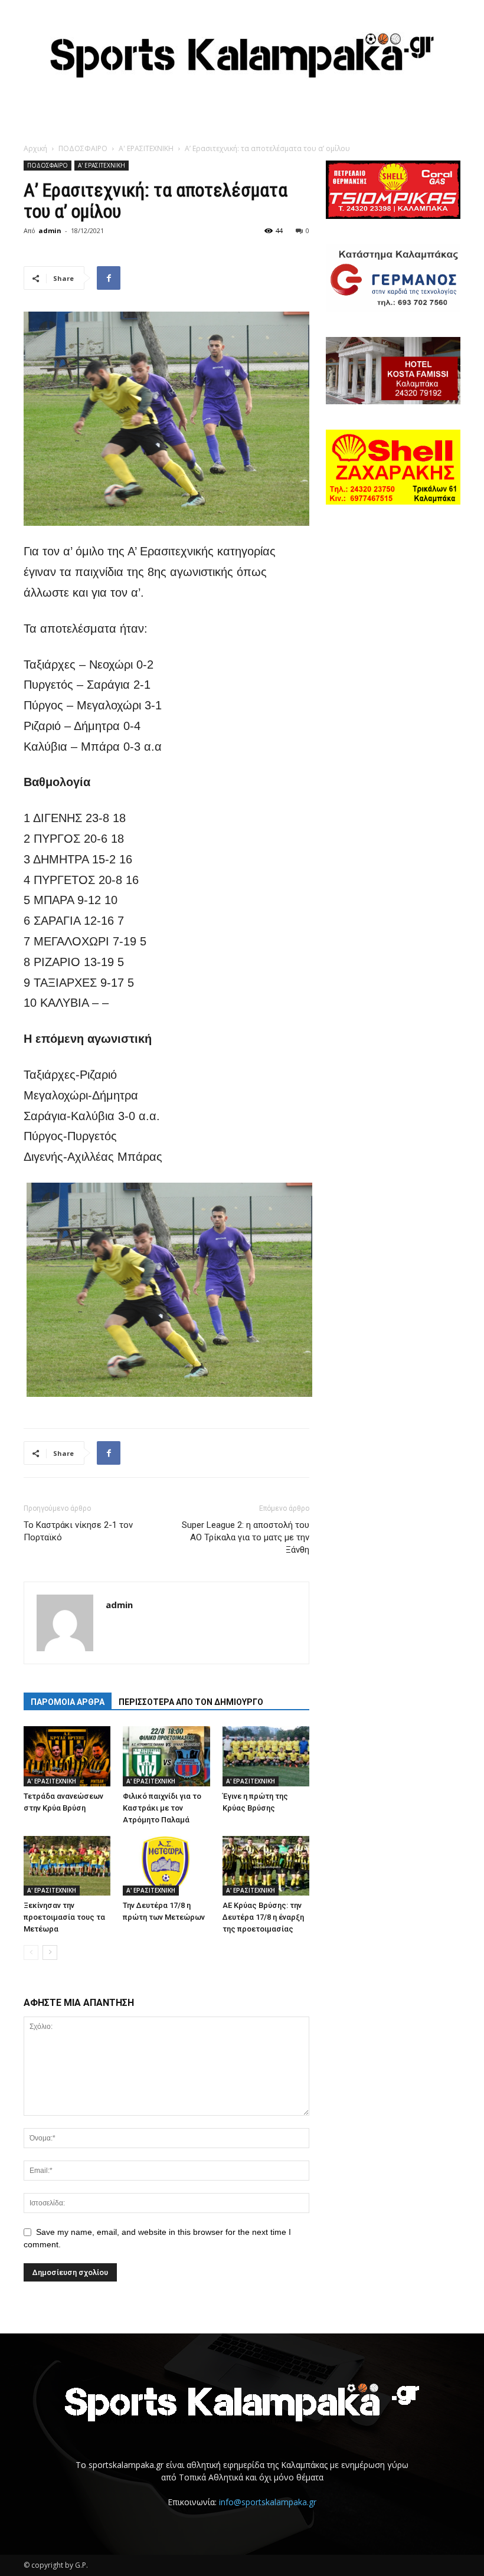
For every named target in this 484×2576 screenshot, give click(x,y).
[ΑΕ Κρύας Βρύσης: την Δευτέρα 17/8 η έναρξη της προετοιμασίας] (266, 1866)
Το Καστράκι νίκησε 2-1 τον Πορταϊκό (78, 1531)
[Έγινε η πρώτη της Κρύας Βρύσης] (266, 1756)
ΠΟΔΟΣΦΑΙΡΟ (83, 148)
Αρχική (35, 148)
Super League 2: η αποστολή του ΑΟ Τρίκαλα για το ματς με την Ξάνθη (246, 1537)
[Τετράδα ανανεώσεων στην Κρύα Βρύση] (67, 1756)
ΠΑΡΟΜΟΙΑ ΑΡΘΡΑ (68, 1702)
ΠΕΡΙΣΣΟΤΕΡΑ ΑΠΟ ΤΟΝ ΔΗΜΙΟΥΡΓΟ (191, 1702)
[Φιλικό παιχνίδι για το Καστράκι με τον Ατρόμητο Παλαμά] (166, 1756)
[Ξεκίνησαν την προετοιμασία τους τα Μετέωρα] (67, 1866)
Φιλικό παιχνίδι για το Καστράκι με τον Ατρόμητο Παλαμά (162, 1808)
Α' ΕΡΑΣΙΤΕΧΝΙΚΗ (146, 148)
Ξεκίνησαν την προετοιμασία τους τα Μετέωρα (64, 1917)
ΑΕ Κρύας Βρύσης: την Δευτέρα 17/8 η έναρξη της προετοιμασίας (263, 1917)
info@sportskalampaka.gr (268, 2502)
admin (50, 230)
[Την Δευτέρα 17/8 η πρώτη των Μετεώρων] (166, 1866)
